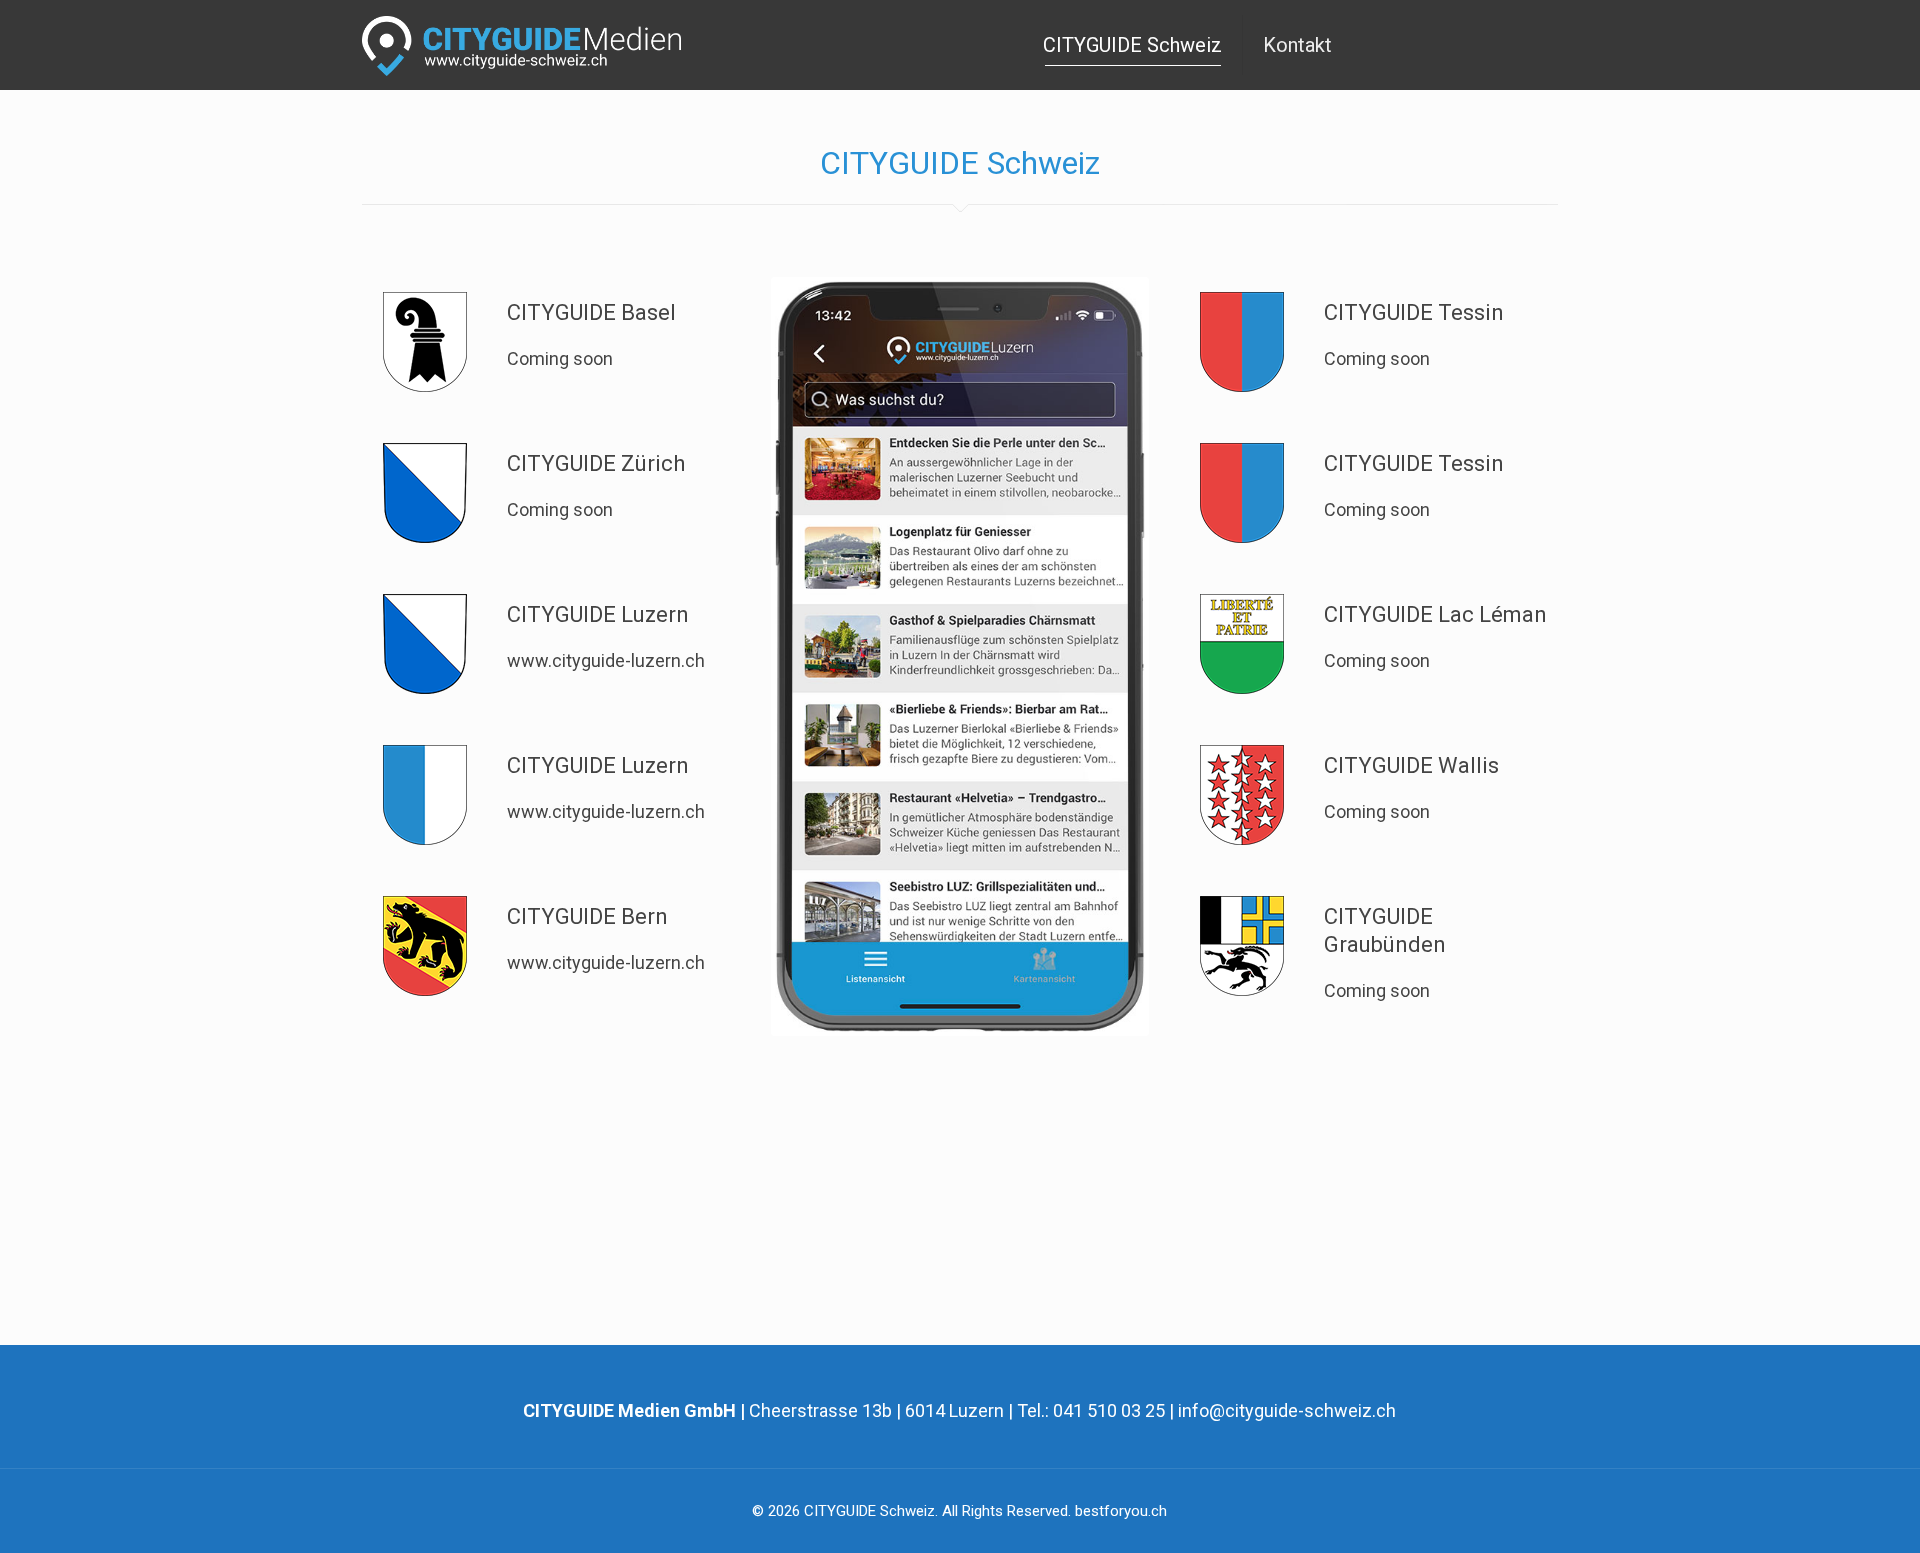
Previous (745, 656)
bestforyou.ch (1121, 1511)
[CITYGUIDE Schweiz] (536, 45)
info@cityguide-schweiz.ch (1287, 1410)
